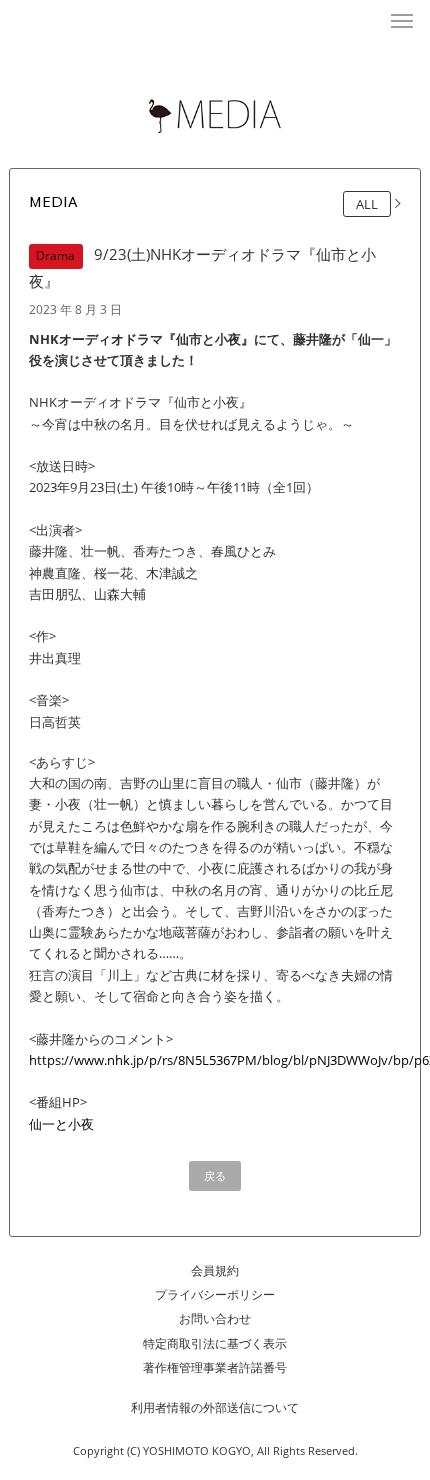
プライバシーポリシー (215, 1294)
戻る (215, 1176)
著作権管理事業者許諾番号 (215, 1367)
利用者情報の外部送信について (215, 1407)
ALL (367, 204)
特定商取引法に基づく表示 (215, 1343)
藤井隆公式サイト (215, 20)
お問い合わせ (215, 1318)
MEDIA (53, 203)
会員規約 (215, 1270)
